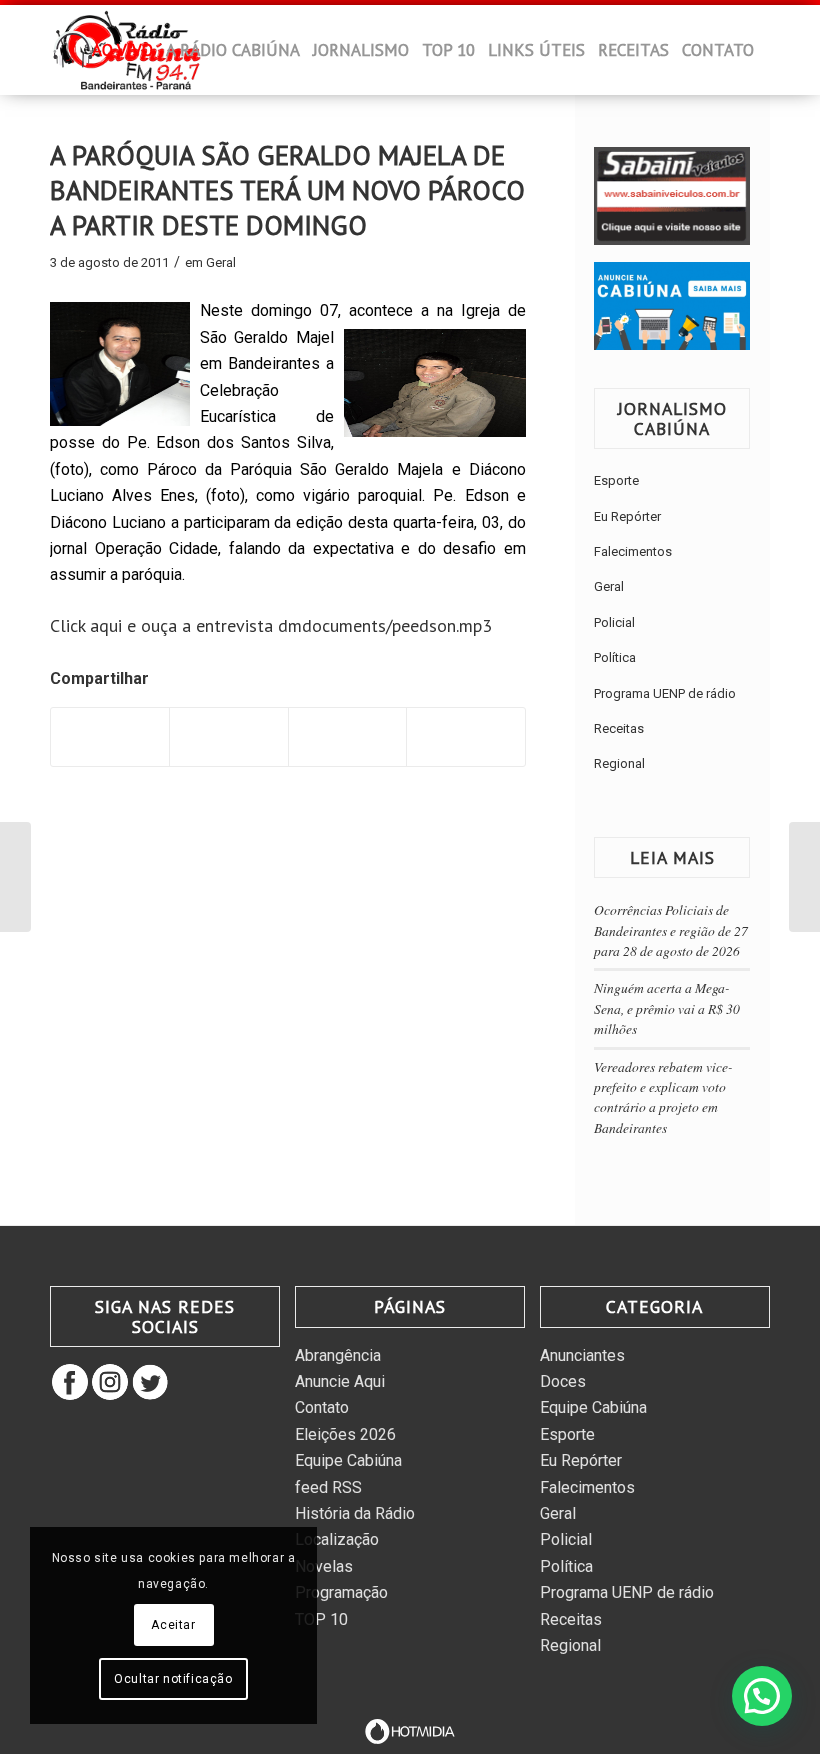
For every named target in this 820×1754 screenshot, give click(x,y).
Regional (619, 763)
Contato (322, 1407)
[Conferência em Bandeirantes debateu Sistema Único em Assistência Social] (804, 877)
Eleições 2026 (345, 1434)
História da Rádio (355, 1513)
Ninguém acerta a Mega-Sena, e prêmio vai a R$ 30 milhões (667, 1008)
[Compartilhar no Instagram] (465, 736)
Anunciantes (582, 1355)
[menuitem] (73, 56)
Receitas (619, 728)
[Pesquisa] (98, 140)
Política (615, 657)
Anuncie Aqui (340, 1381)
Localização (337, 1539)
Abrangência (338, 1355)
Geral (221, 262)
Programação (341, 1592)
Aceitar (173, 1625)
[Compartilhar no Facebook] (110, 736)
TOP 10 (321, 1619)
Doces (563, 1381)
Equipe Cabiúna (348, 1460)
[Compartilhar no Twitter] (228, 736)
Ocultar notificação (173, 1679)
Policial (614, 622)
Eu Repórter (627, 516)
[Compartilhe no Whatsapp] (347, 736)
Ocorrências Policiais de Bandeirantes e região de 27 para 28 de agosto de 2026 (671, 930)
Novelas (324, 1566)
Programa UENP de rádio (665, 693)
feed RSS (328, 1487)
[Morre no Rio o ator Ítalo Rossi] (15, 877)
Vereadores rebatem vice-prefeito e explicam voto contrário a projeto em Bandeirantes (663, 1097)
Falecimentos (633, 551)
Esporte (616, 480)
